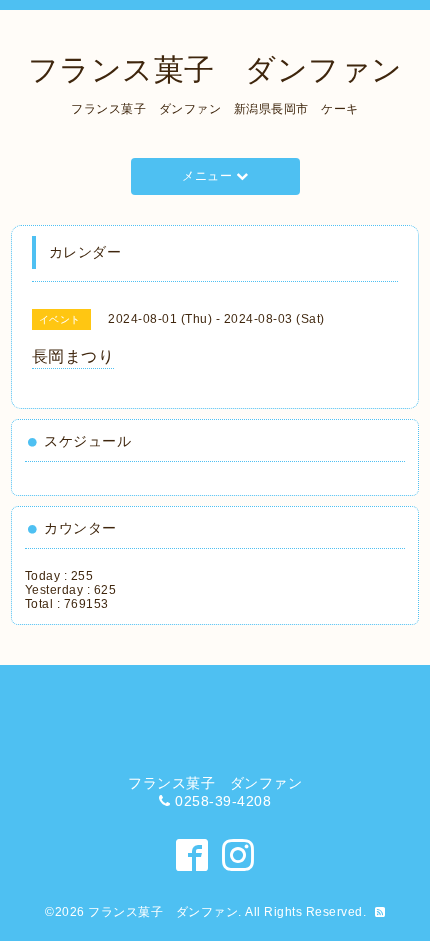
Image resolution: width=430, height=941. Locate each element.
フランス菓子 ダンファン (215, 69)
